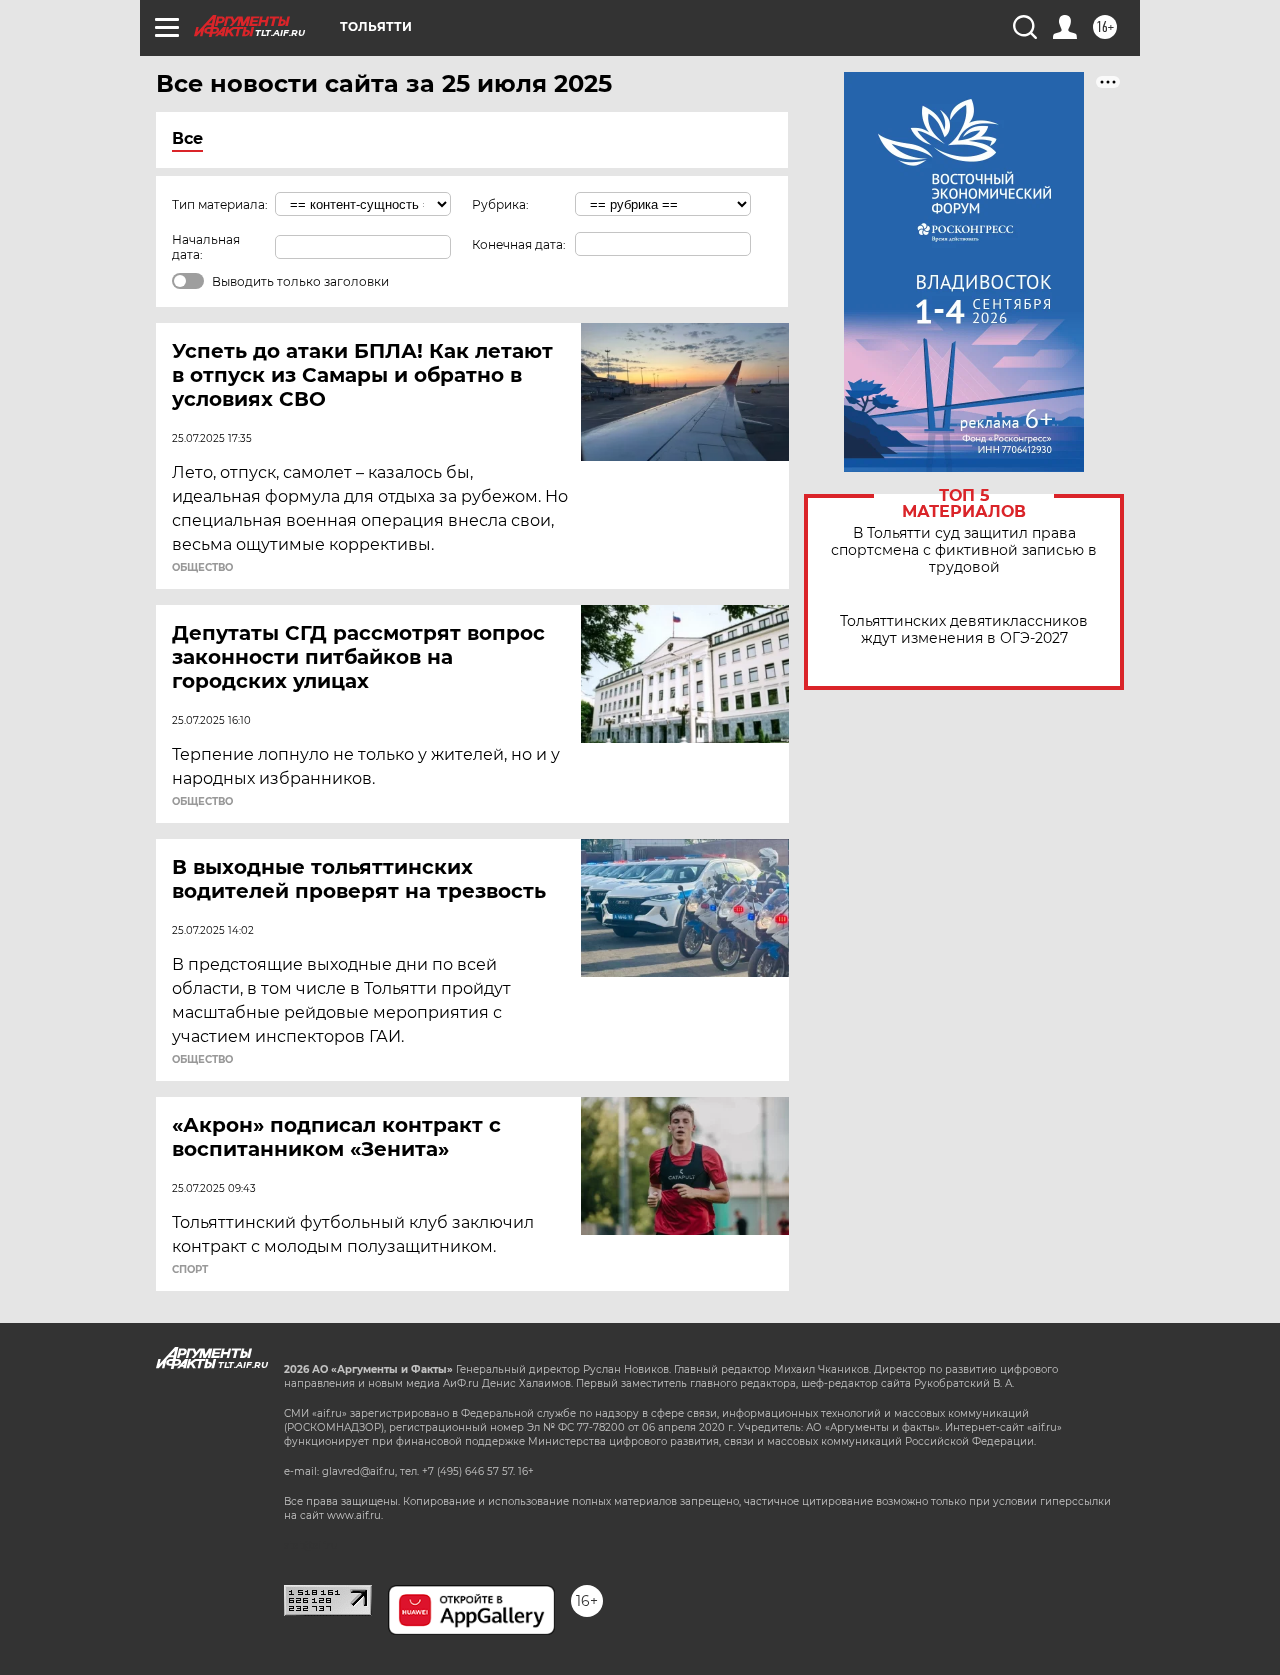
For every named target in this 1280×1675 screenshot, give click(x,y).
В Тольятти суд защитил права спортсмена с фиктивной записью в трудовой (964, 550)
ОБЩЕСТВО (202, 568)
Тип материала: (220, 204)
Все (187, 138)
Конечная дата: (519, 244)
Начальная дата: (206, 247)
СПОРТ (190, 1270)
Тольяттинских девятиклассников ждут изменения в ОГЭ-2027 (964, 630)
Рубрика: (500, 204)
